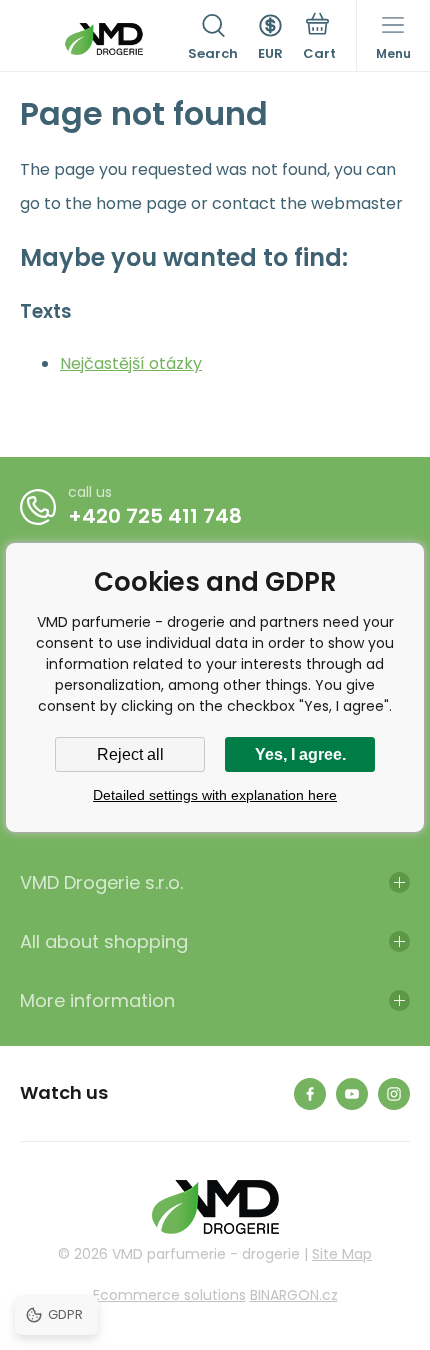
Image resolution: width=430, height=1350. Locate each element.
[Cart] (319, 39)
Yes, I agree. (300, 754)
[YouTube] (352, 1094)
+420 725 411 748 (155, 516)
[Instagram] (394, 1094)
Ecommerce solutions (169, 1295)
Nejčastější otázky (131, 363)
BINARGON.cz (294, 1295)
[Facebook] (310, 1094)
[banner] (104, 39)
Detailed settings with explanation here (215, 795)
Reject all (130, 754)
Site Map (342, 1254)
